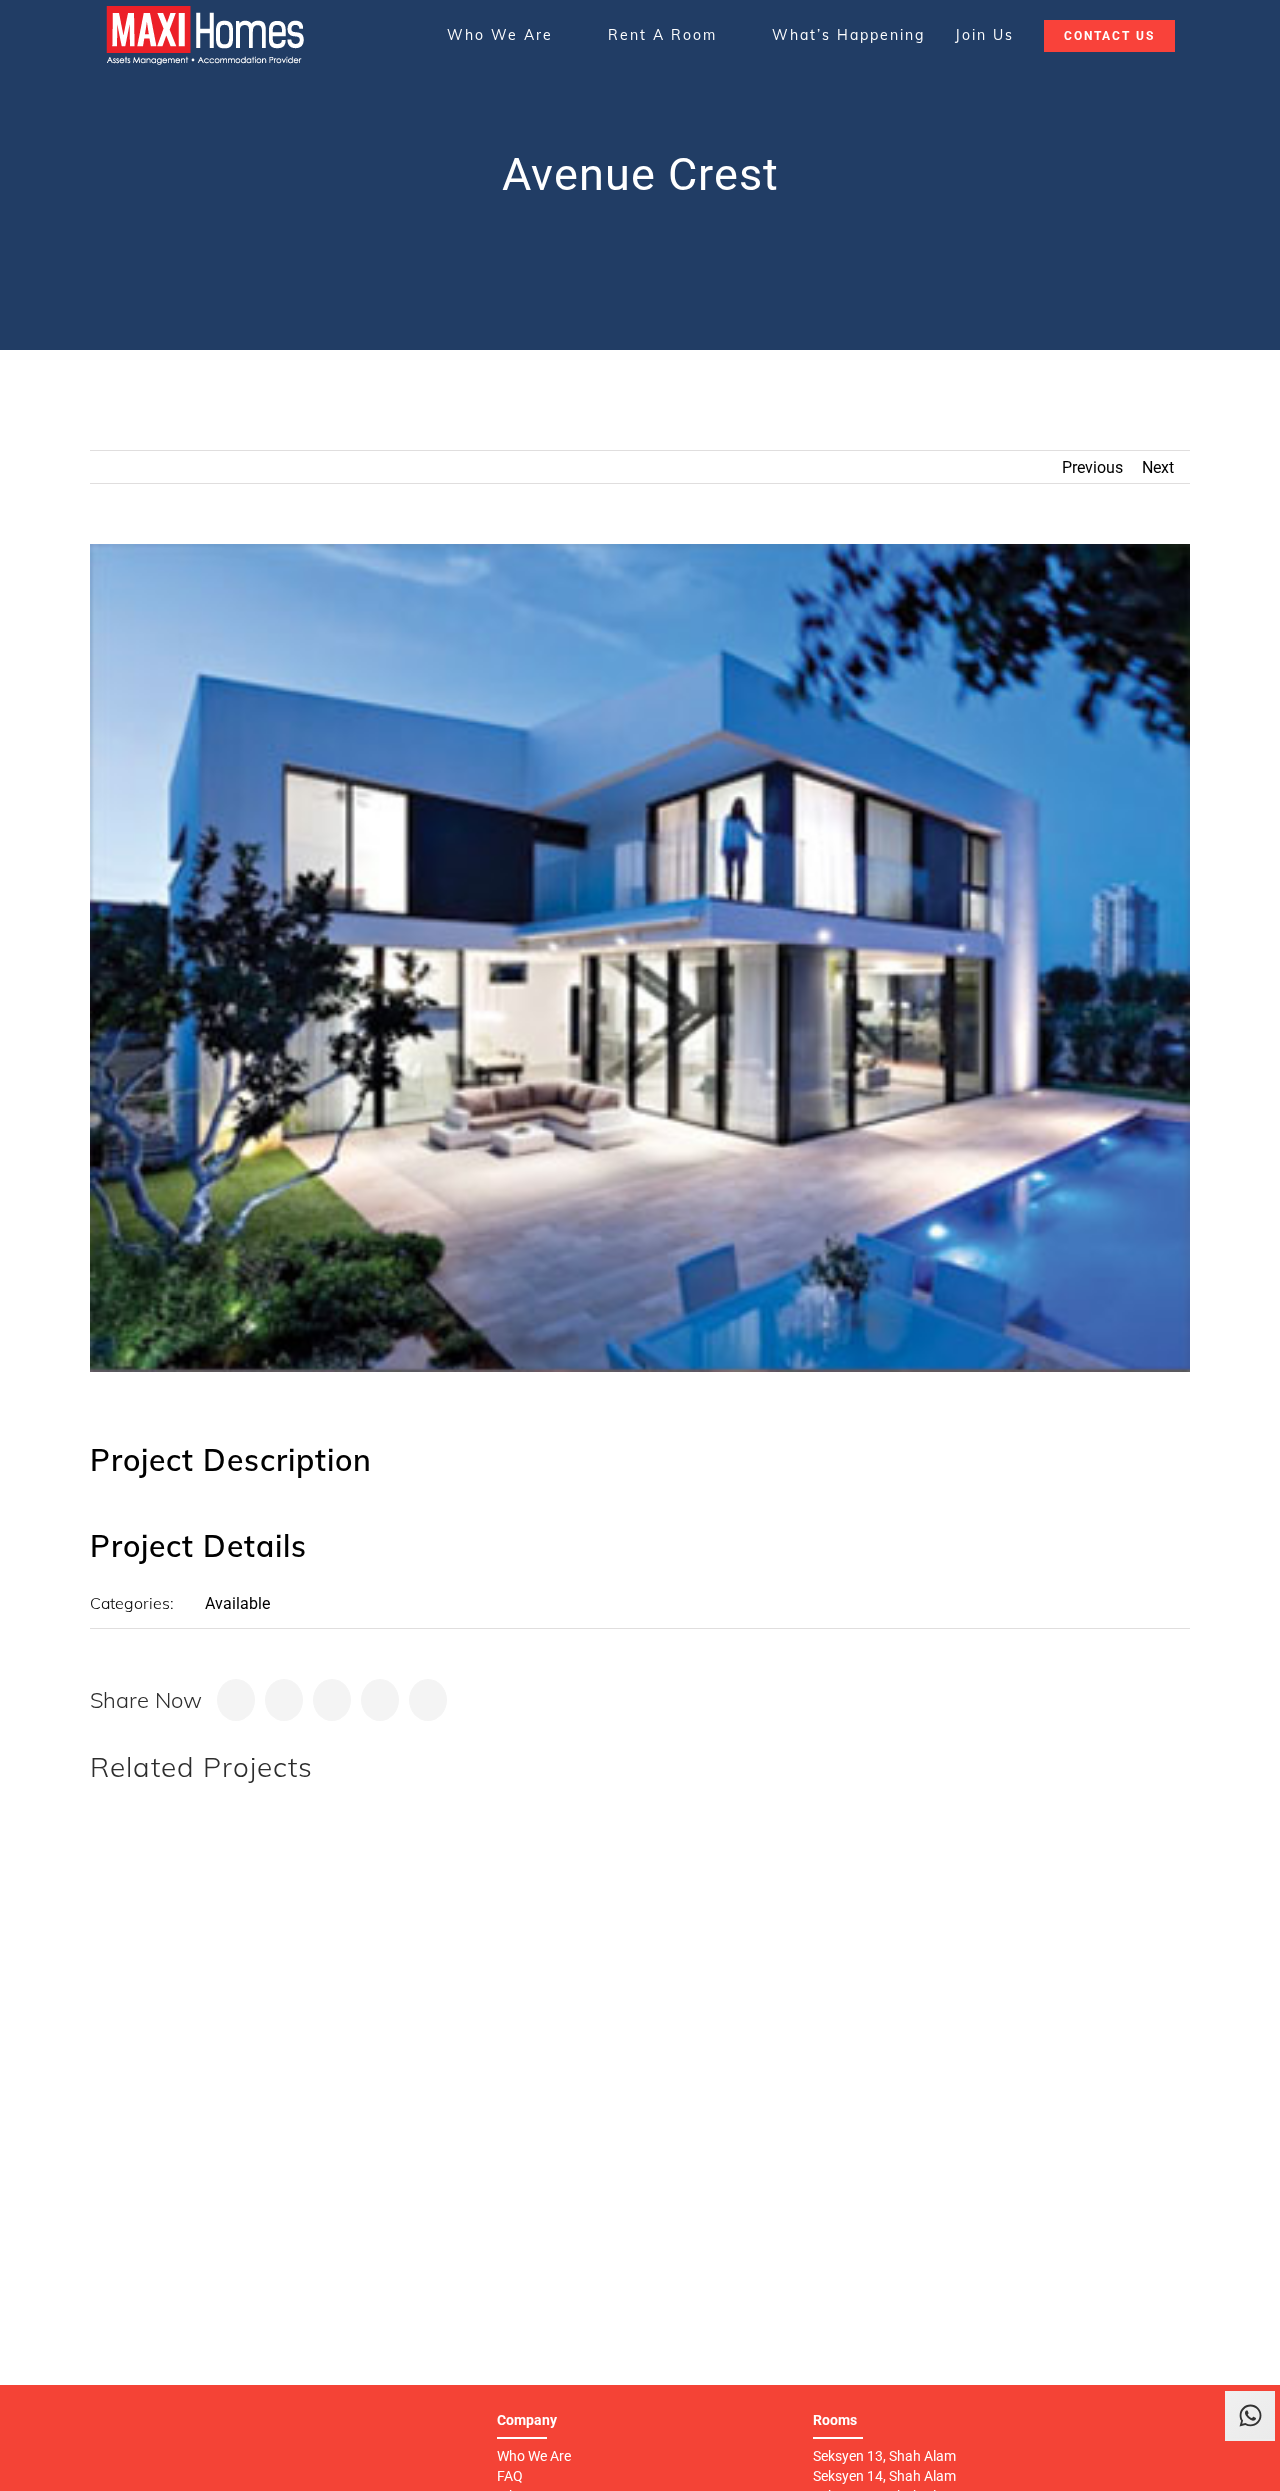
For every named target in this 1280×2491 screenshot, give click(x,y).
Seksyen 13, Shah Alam (884, 2456)
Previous (1092, 467)
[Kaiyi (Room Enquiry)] (1250, 2466)
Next (1158, 467)
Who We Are (534, 2456)
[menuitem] (512, 35)
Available (237, 1603)
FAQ (510, 2476)
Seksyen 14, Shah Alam (884, 2476)
